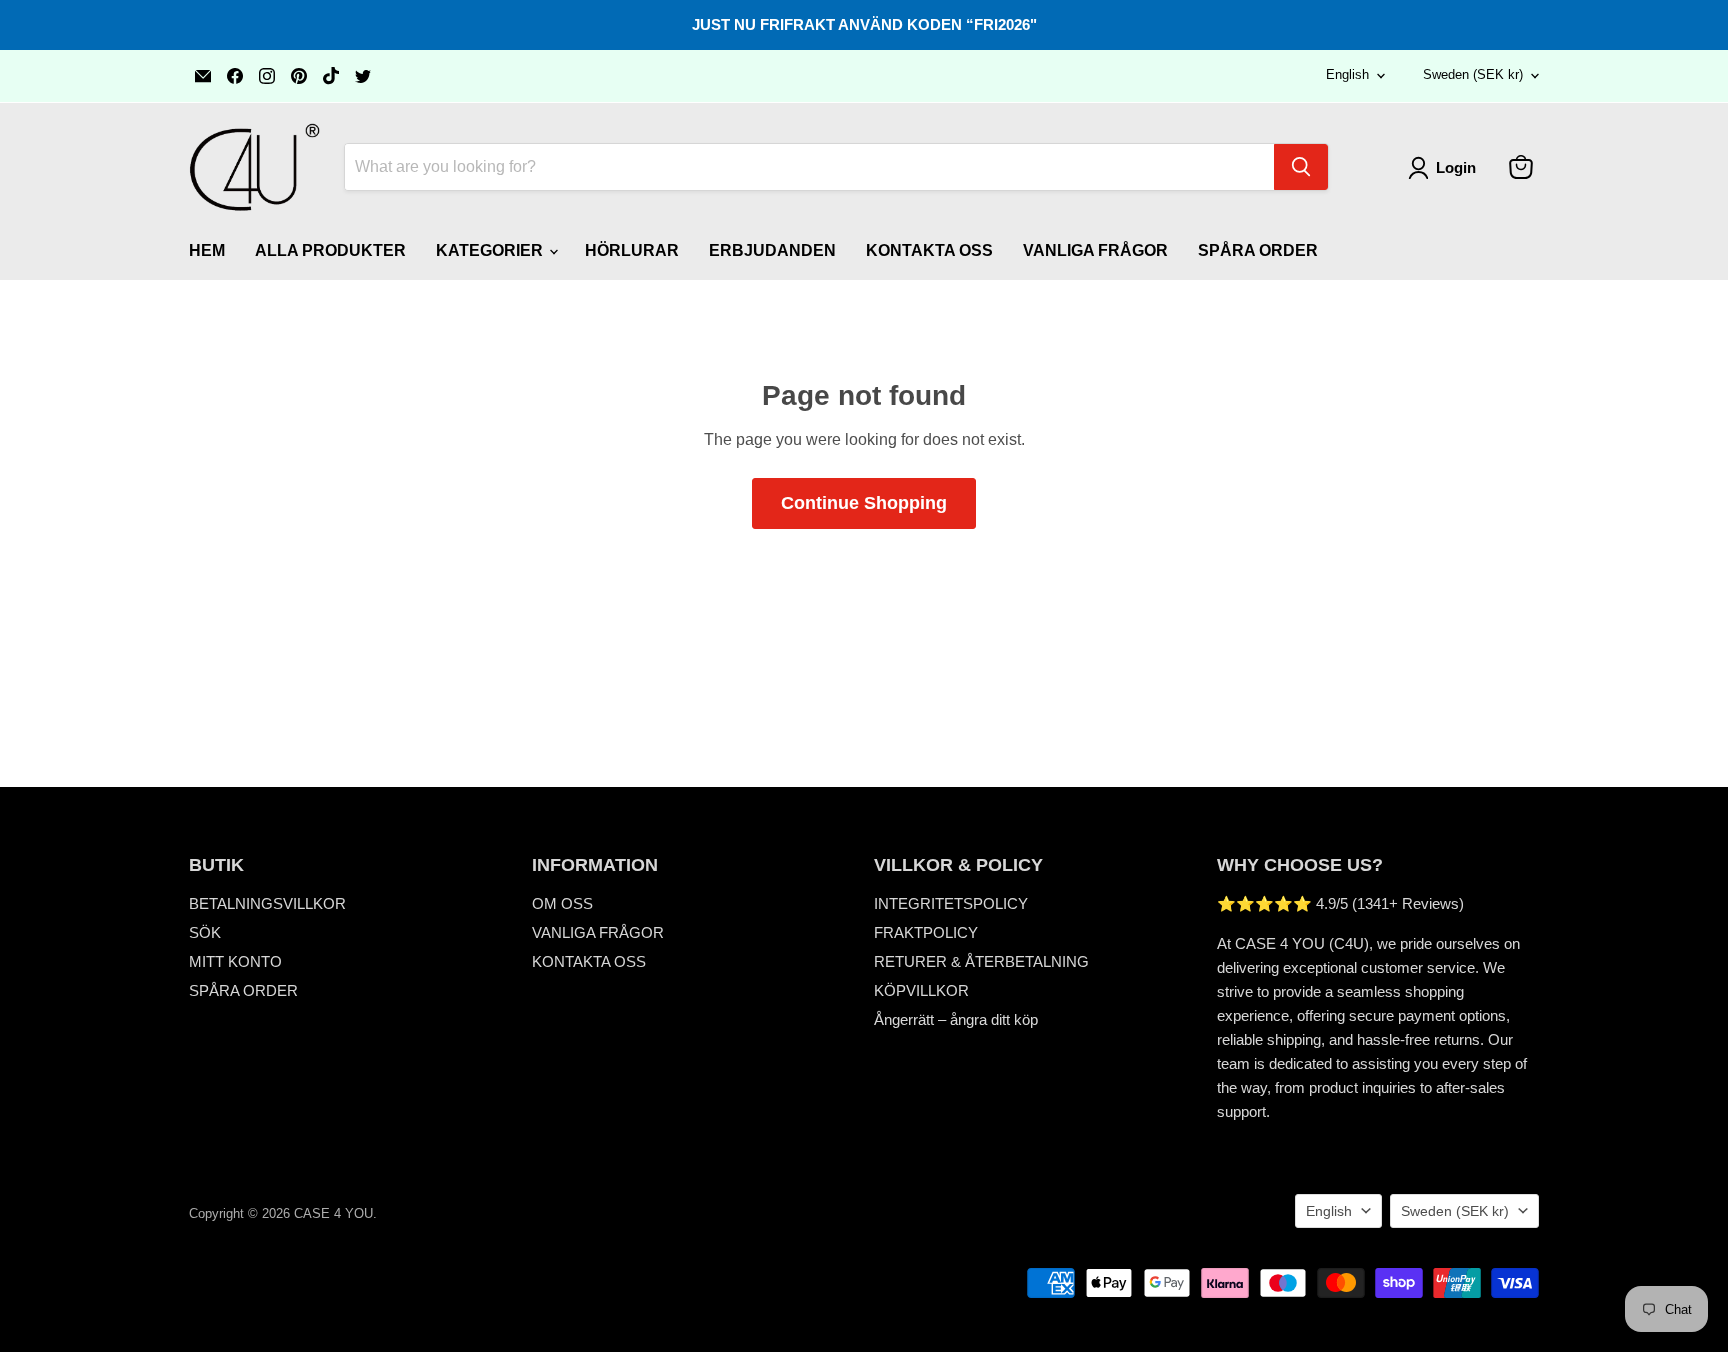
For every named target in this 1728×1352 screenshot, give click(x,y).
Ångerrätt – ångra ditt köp (956, 1019)
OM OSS (562, 903)
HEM (207, 250)
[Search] (1301, 167)
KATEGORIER (491, 250)
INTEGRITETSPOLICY (951, 903)
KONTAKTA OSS (929, 250)
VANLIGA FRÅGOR (1095, 250)
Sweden (1473, 74)
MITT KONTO (235, 961)
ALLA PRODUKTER (330, 250)
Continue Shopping (864, 503)
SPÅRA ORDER (1258, 250)
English (1347, 74)
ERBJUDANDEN (772, 250)
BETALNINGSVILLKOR (267, 903)
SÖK (205, 932)
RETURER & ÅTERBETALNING (981, 961)
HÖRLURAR (632, 250)
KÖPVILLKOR (921, 990)
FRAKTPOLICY (926, 932)
